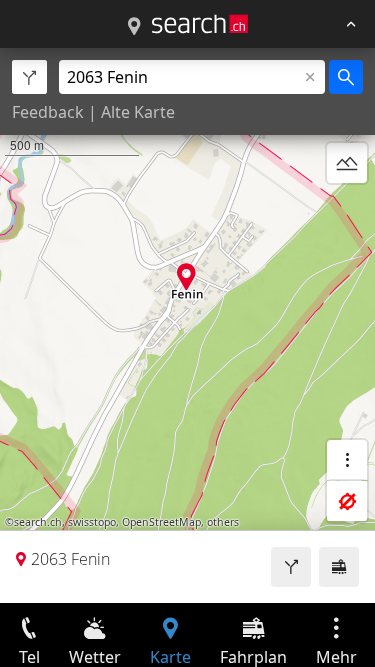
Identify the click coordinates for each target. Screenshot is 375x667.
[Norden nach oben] (347, 211)
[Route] (291, 567)
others (223, 522)
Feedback (48, 112)
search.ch (38, 522)
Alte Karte (138, 112)
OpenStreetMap (161, 522)
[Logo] (200, 24)
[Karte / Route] (134, 27)
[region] (187, 325)
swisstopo (92, 522)
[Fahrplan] (339, 567)
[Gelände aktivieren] (347, 163)
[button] (186, 276)
